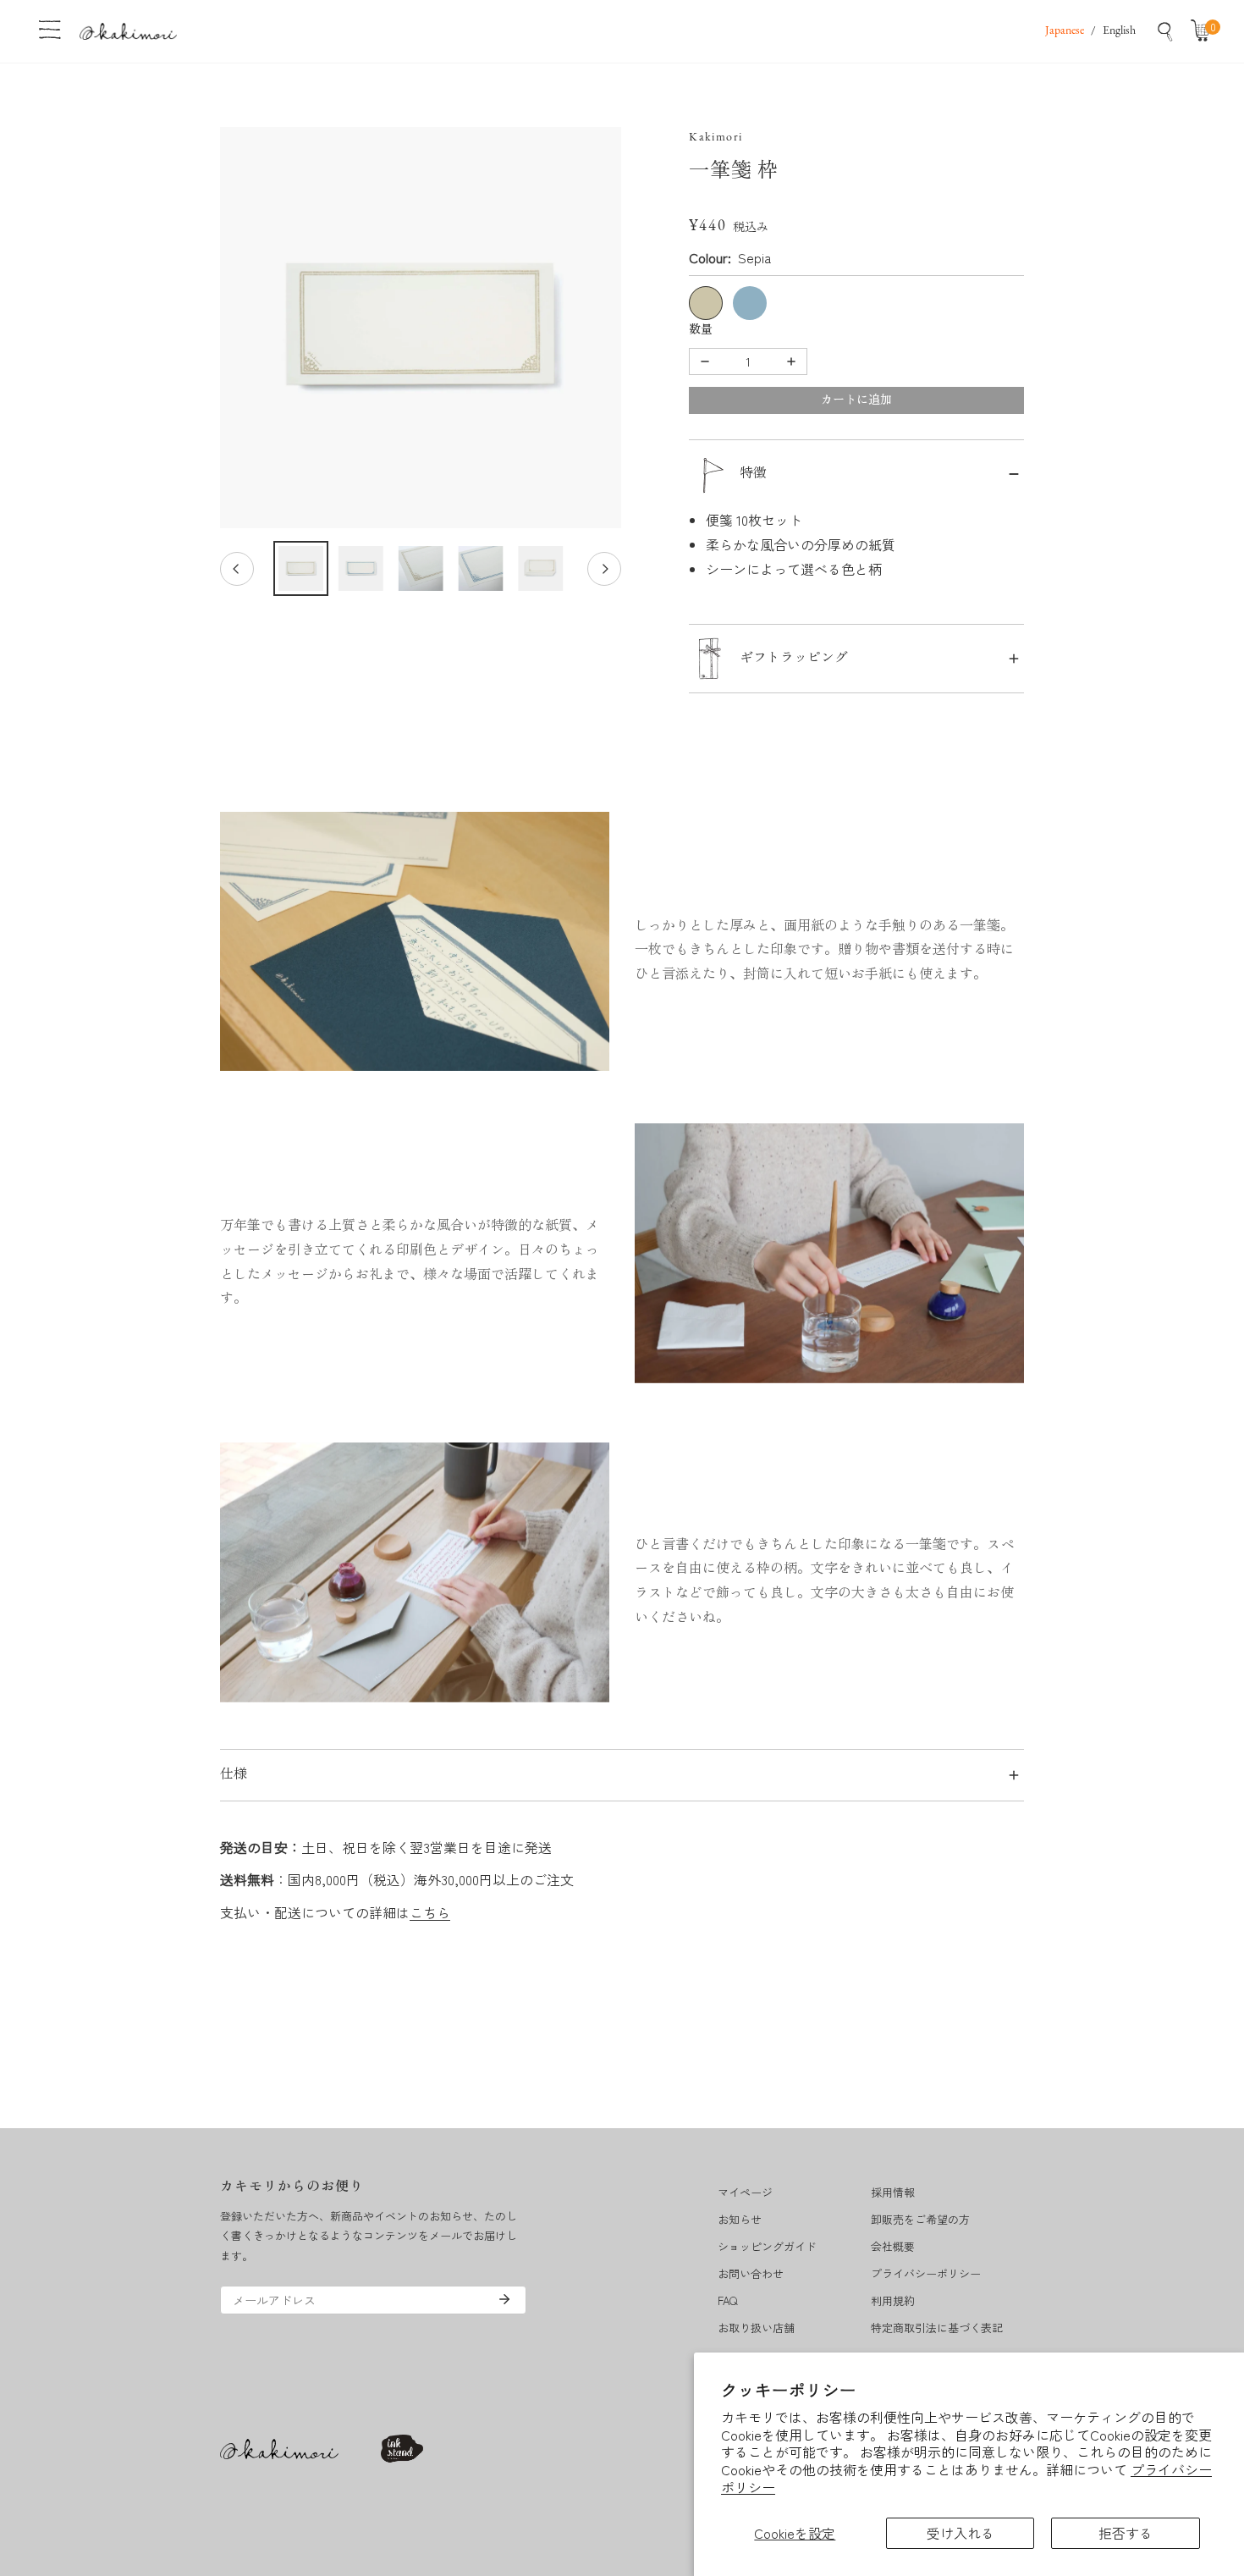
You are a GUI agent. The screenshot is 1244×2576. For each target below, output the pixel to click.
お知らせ (740, 2219)
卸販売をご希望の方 (920, 2219)
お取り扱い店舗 (756, 2328)
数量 (701, 331)
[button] (1204, 31)
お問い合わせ (751, 2273)
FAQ (727, 2300)
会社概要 (893, 2246)
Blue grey (750, 303)
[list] (421, 328)
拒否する (1126, 2533)
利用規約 (893, 2300)
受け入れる (961, 2533)
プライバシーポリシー (926, 2273)
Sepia (706, 303)
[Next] (604, 569)
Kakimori (716, 138)
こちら (430, 1912)
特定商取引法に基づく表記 (937, 2328)
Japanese (1065, 31)
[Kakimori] (128, 31)
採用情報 (893, 2192)
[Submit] (504, 2299)
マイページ (745, 2192)
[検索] (1165, 31)
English (1119, 31)
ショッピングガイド (767, 2246)
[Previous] (237, 569)
